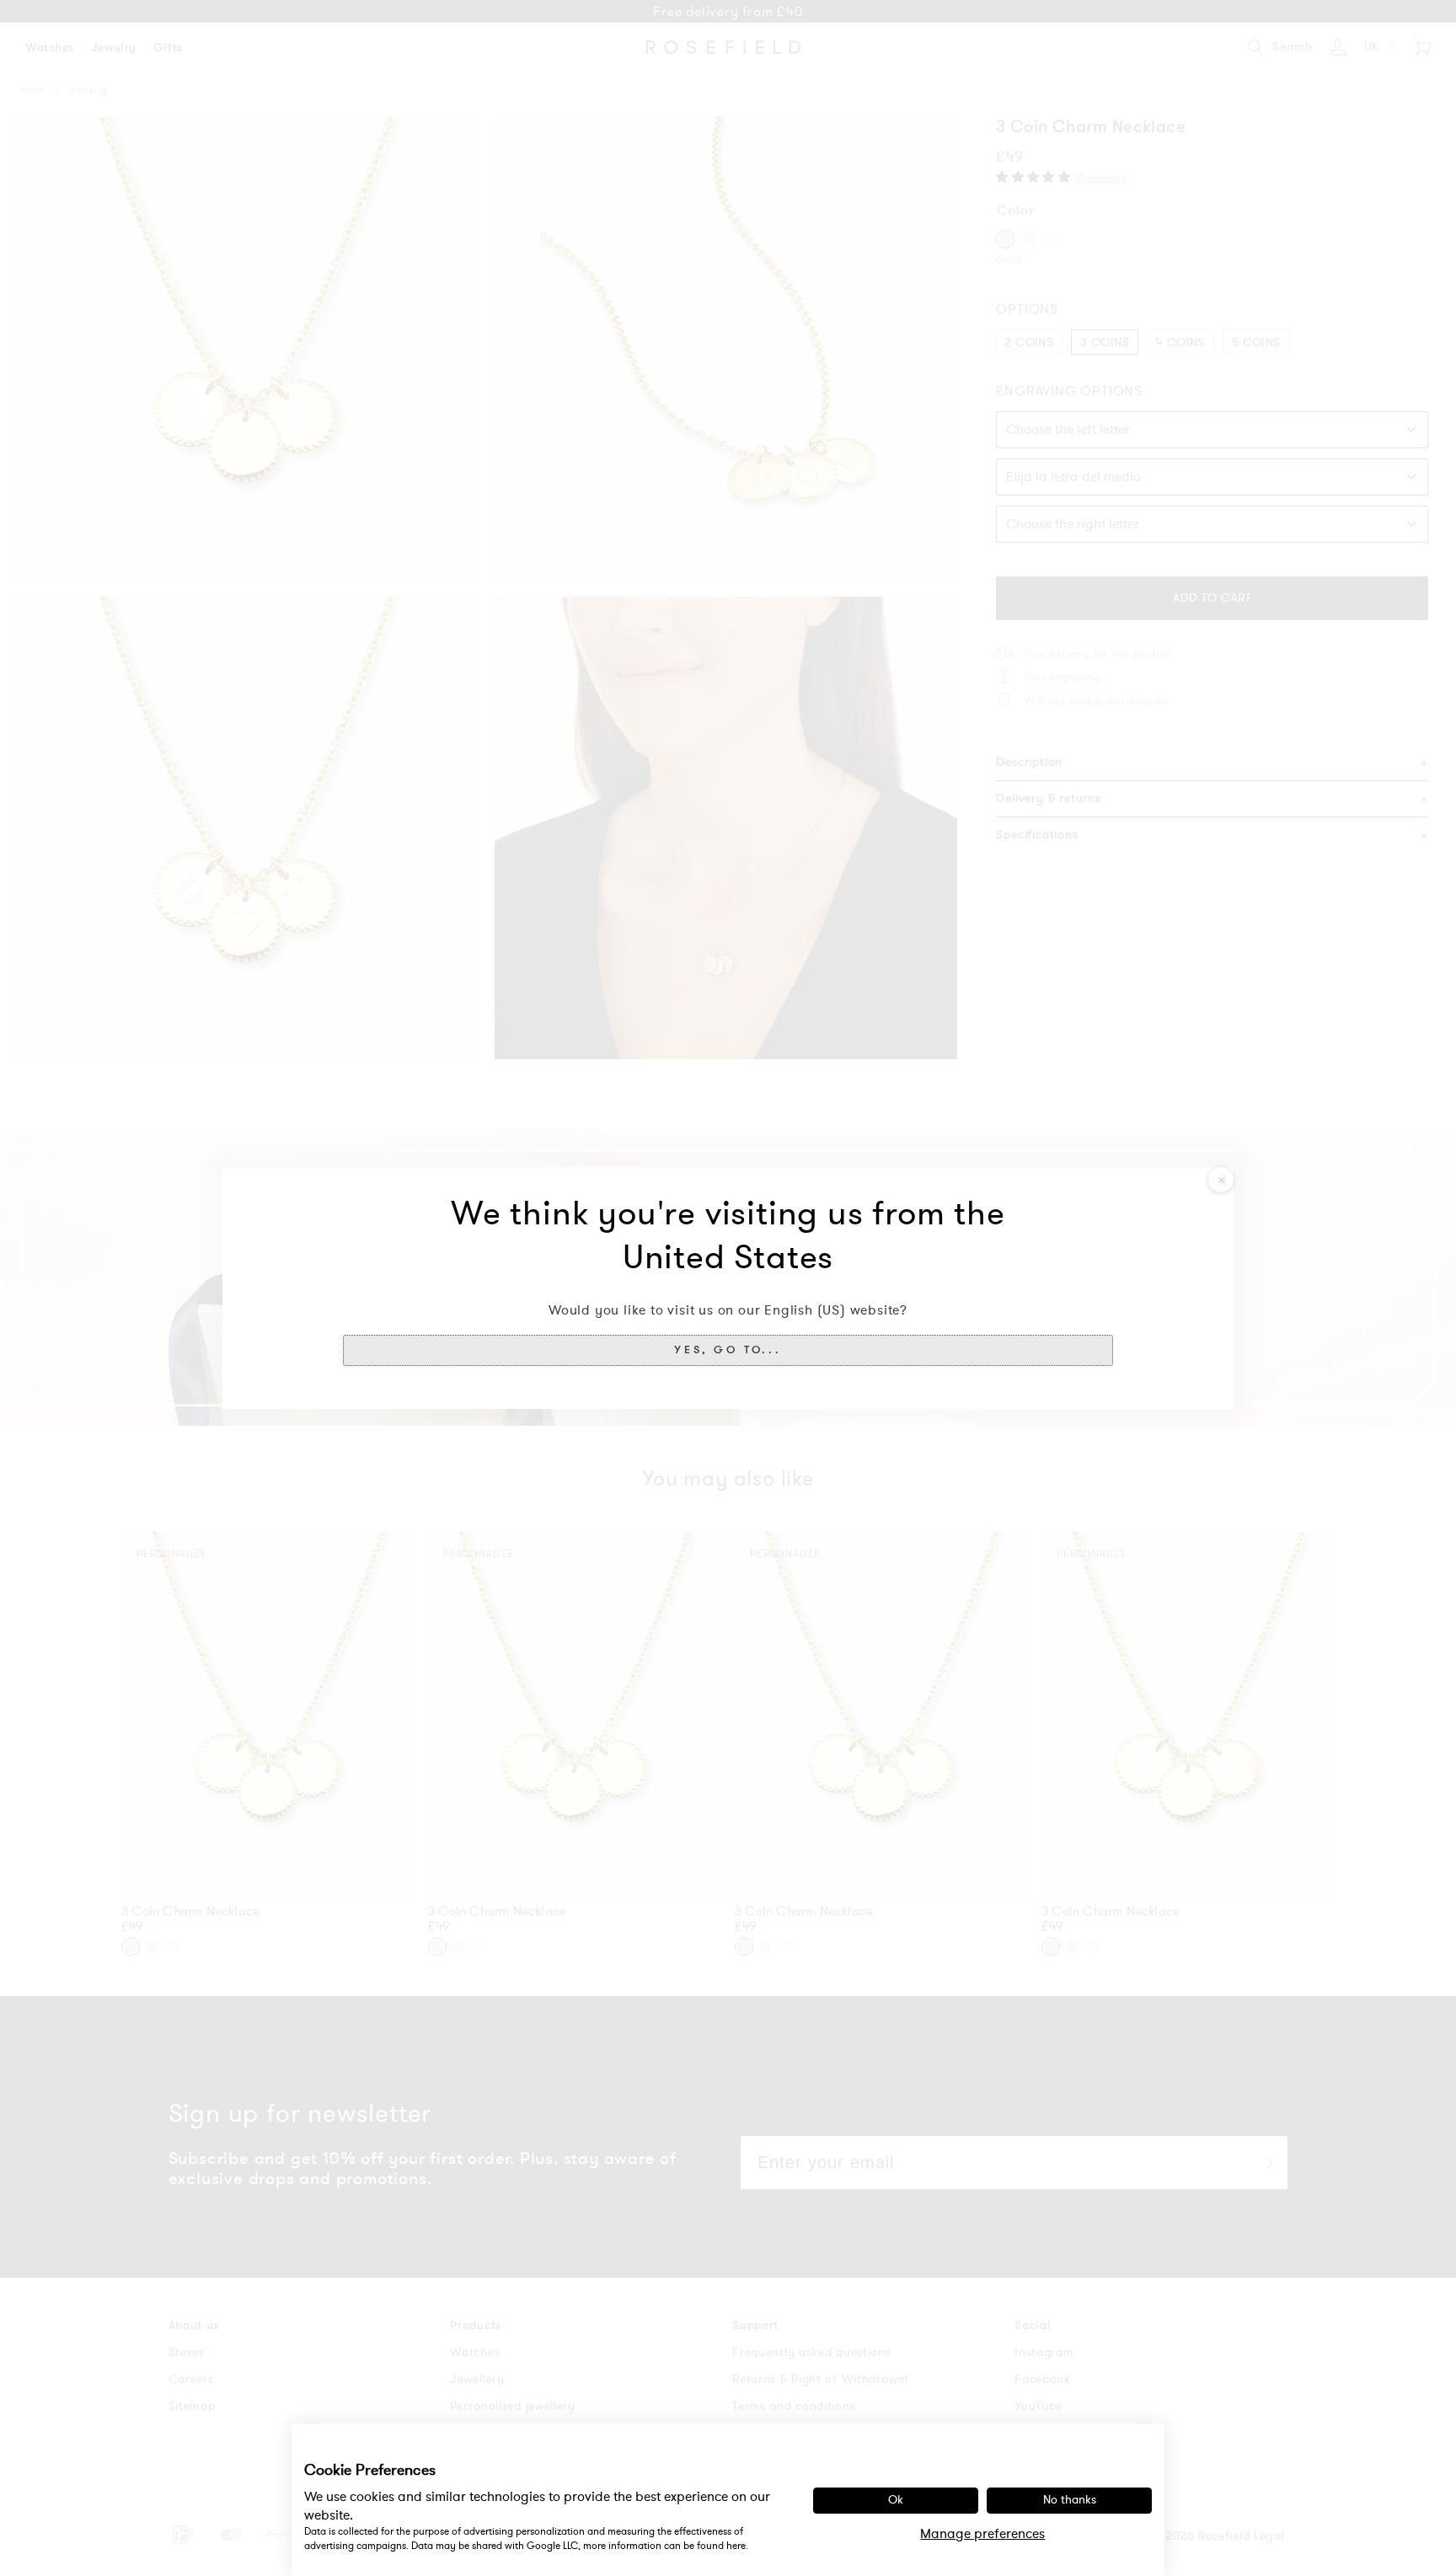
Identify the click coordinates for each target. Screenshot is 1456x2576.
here (736, 2546)
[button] (728, 1350)
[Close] (1221, 1180)
